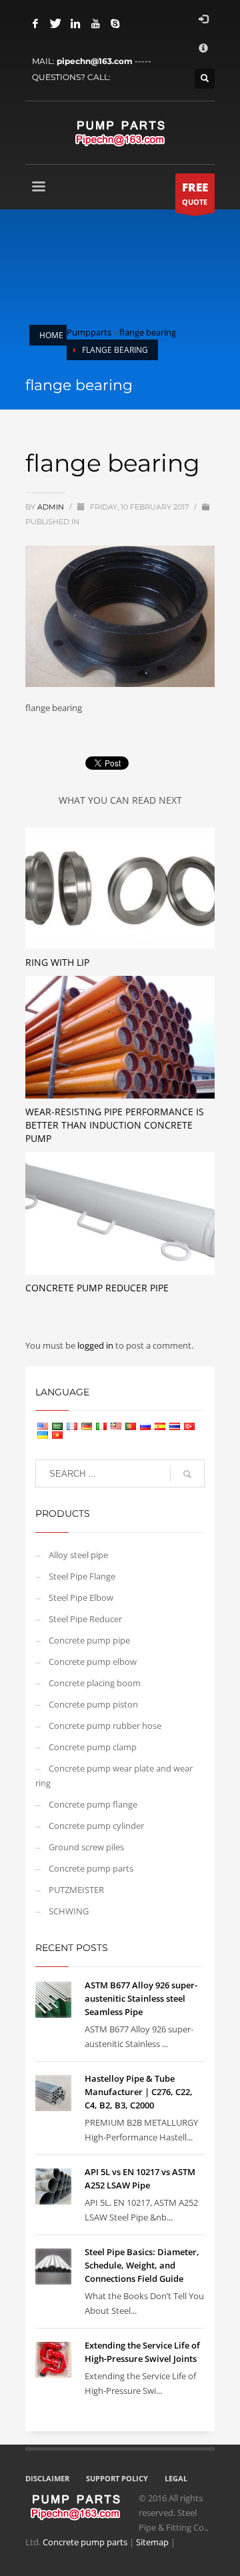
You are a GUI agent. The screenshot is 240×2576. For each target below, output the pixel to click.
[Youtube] (95, 23)
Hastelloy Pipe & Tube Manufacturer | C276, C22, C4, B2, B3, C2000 (139, 2092)
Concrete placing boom (95, 1683)
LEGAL (176, 2478)
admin (52, 507)
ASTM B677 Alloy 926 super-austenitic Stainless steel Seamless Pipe (141, 1998)
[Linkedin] (75, 23)
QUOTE (195, 193)
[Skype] (115, 23)
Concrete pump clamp (93, 1747)
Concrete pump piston (93, 1704)
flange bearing (148, 332)
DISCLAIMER (47, 2478)
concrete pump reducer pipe (97, 1288)
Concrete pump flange (93, 1804)
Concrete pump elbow (93, 1662)
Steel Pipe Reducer (85, 1619)
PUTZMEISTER (76, 1890)
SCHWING (69, 1911)
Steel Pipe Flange (82, 1576)
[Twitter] (55, 23)
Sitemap (152, 2542)
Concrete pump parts (91, 1868)
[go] (187, 1474)
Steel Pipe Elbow (81, 1597)
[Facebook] (35, 23)
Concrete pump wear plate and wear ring (114, 1776)
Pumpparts (89, 332)
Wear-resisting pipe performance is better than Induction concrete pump (115, 1125)
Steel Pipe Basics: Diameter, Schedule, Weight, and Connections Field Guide (142, 2265)
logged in (96, 1345)
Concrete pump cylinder (96, 1826)
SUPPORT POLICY (117, 2478)
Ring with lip (57, 962)
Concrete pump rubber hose (105, 1726)
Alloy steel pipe (78, 1555)
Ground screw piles (86, 1847)
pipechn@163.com (95, 61)
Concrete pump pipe (89, 1640)
